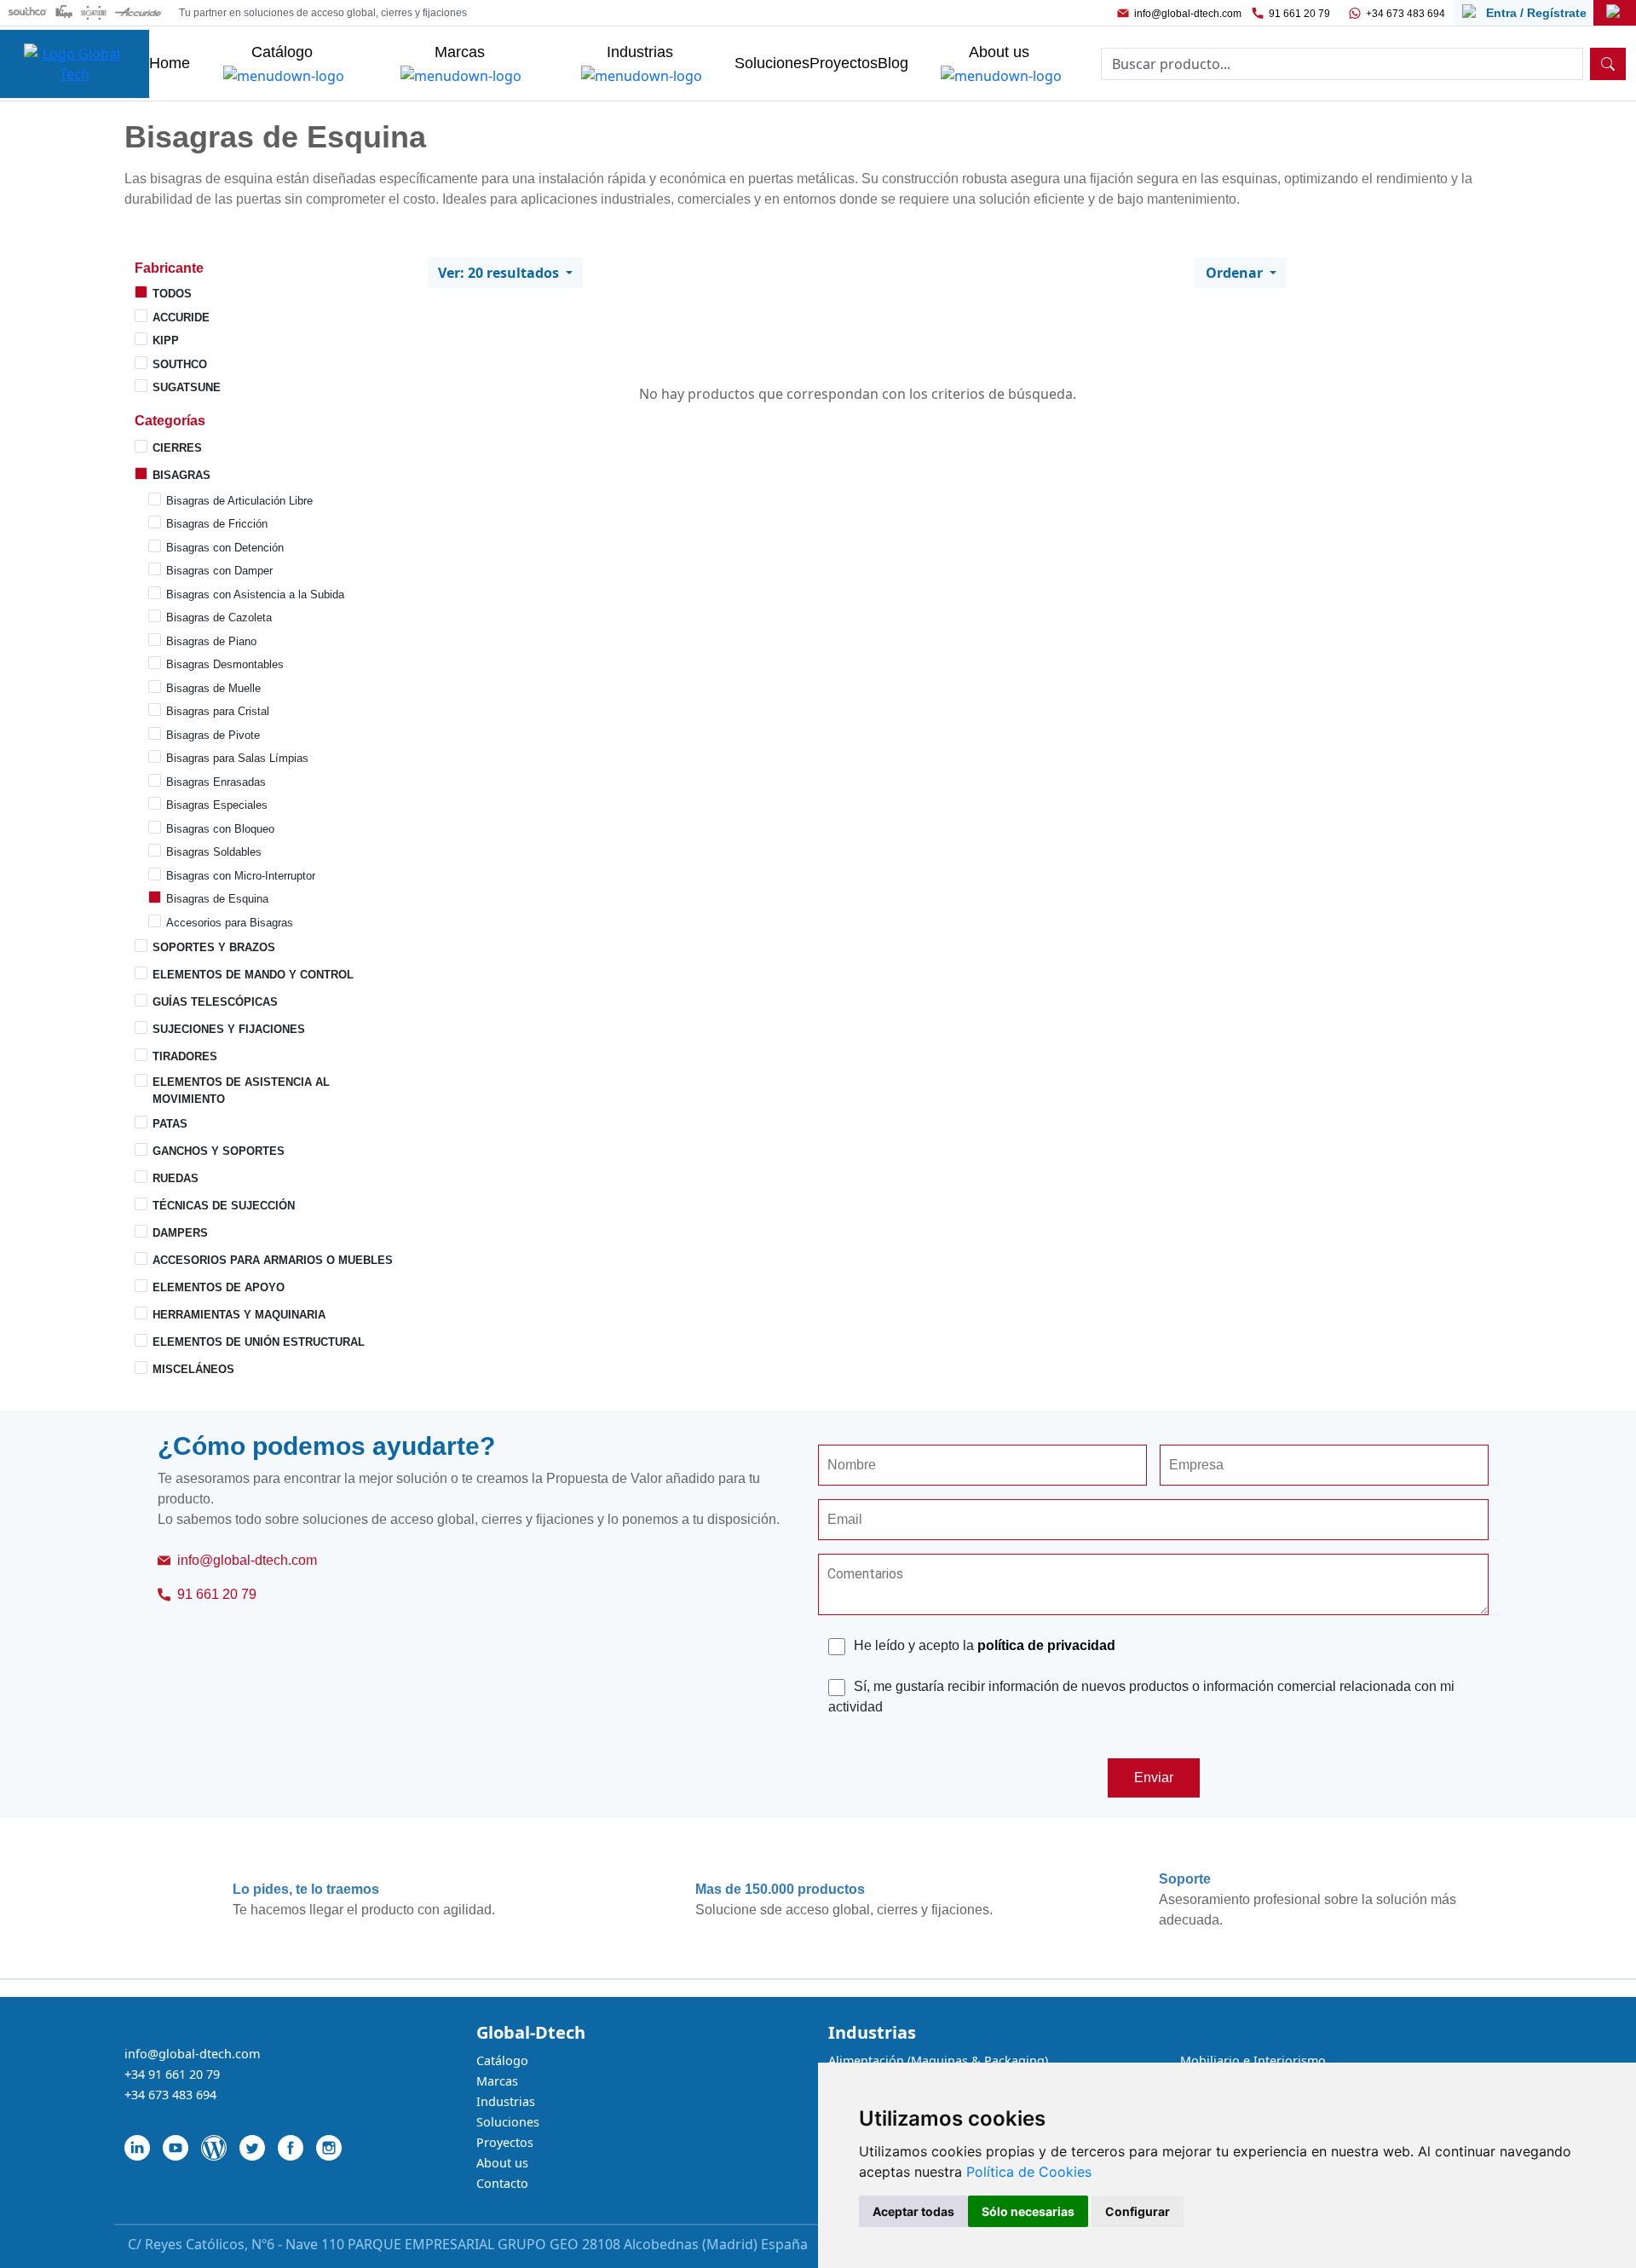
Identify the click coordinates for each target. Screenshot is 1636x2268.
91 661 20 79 (1299, 14)
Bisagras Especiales (217, 805)
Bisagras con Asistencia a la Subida (255, 594)
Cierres (177, 448)
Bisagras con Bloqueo (220, 829)
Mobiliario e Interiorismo (1253, 2060)
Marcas (497, 2081)
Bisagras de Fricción (217, 524)
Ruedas (176, 1178)
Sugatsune (187, 387)
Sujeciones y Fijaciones (229, 1029)
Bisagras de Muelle (213, 688)
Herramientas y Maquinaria (239, 1315)
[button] (271, 268)
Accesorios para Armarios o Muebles (273, 1260)
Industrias (506, 2101)
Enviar (1154, 1777)
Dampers (180, 1233)
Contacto (502, 2183)
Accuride (181, 317)
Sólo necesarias (1028, 2211)
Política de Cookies (1029, 2172)
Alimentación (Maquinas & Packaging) (938, 2060)
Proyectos (505, 2142)
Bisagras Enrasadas (216, 782)
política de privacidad (1046, 1645)
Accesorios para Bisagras (230, 923)
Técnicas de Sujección (224, 1206)
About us (502, 2163)
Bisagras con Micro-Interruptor (241, 876)
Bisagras (181, 475)
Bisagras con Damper (219, 571)
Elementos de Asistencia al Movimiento (241, 1091)
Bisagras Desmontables (225, 664)
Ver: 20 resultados (500, 273)
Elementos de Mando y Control (253, 975)
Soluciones (508, 2122)
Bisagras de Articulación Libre (239, 501)
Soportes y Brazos (214, 947)
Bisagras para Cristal (218, 711)
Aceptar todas (913, 2211)
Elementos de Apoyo (219, 1287)
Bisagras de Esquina (217, 899)
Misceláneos (193, 1369)
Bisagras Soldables (214, 852)
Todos (172, 294)
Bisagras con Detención (225, 548)
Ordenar (1236, 273)
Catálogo (502, 2060)
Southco (180, 364)
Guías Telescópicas (215, 1002)
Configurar (1138, 2211)
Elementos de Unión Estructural (259, 1342)
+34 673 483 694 (1406, 14)
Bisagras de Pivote (213, 735)
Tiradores (185, 1056)
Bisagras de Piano (211, 641)
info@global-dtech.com (1188, 14)
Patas (170, 1124)
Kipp (166, 340)
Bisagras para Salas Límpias (237, 758)
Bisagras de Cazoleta (219, 617)
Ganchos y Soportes (219, 1151)
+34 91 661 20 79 (172, 2074)
